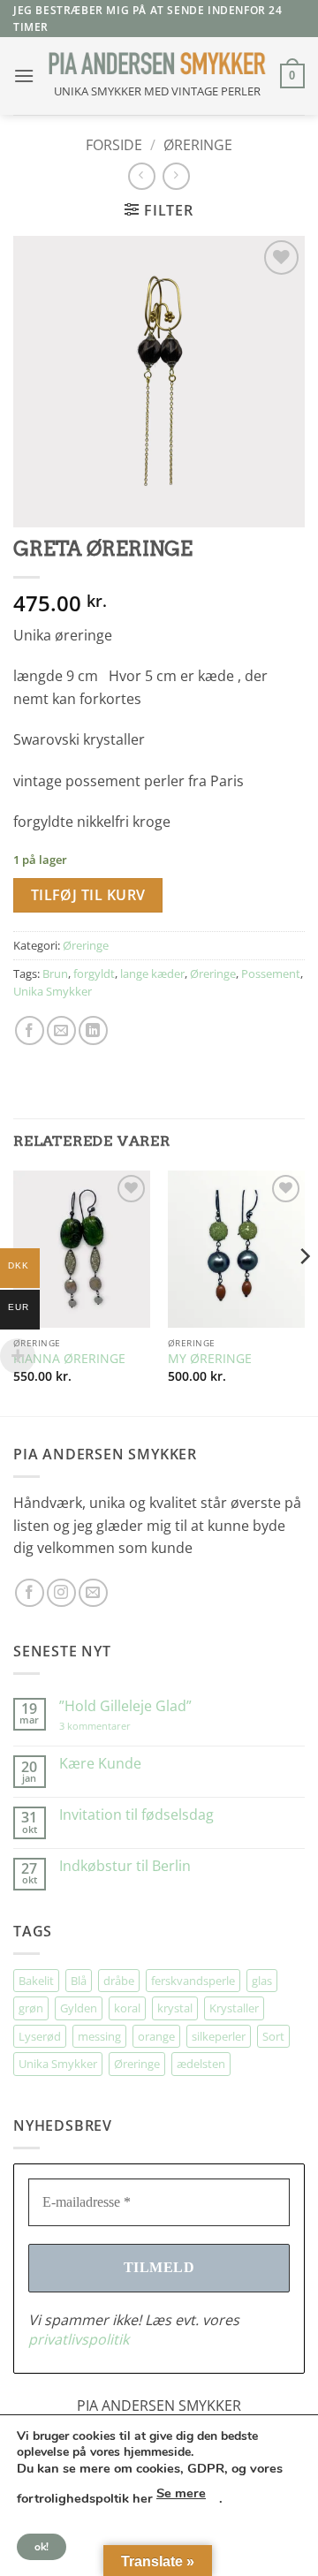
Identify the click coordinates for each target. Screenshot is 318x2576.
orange (156, 2036)
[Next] (304, 1292)
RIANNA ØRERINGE (69, 1359)
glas (262, 1981)
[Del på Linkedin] (93, 1030)
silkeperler (219, 2036)
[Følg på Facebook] (30, 1593)
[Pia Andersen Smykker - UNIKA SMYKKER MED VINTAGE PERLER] (157, 63)
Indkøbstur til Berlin (125, 1866)
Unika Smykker (53, 991)
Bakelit (36, 1981)
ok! (42, 2547)
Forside (114, 145)
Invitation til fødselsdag (136, 1815)
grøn (31, 2008)
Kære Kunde (100, 1764)
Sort (273, 2036)
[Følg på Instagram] (61, 1593)
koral (127, 2008)
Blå (79, 1981)
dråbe (119, 1981)
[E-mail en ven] (61, 1030)
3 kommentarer (113, 1726)
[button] (24, 76)
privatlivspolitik (79, 2339)
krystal (175, 2008)
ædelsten (201, 2064)
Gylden (79, 2008)
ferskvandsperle (193, 1981)
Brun (55, 974)
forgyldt (94, 974)
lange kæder (152, 974)
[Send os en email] (93, 1593)
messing (99, 2036)
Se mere (181, 2493)
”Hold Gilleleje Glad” (125, 1706)
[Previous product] (176, 176)
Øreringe (198, 145)
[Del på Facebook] (30, 1030)
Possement (271, 974)
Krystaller (234, 2008)
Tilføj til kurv (88, 895)
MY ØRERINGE (210, 1359)
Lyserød (40, 2036)
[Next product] (142, 176)
